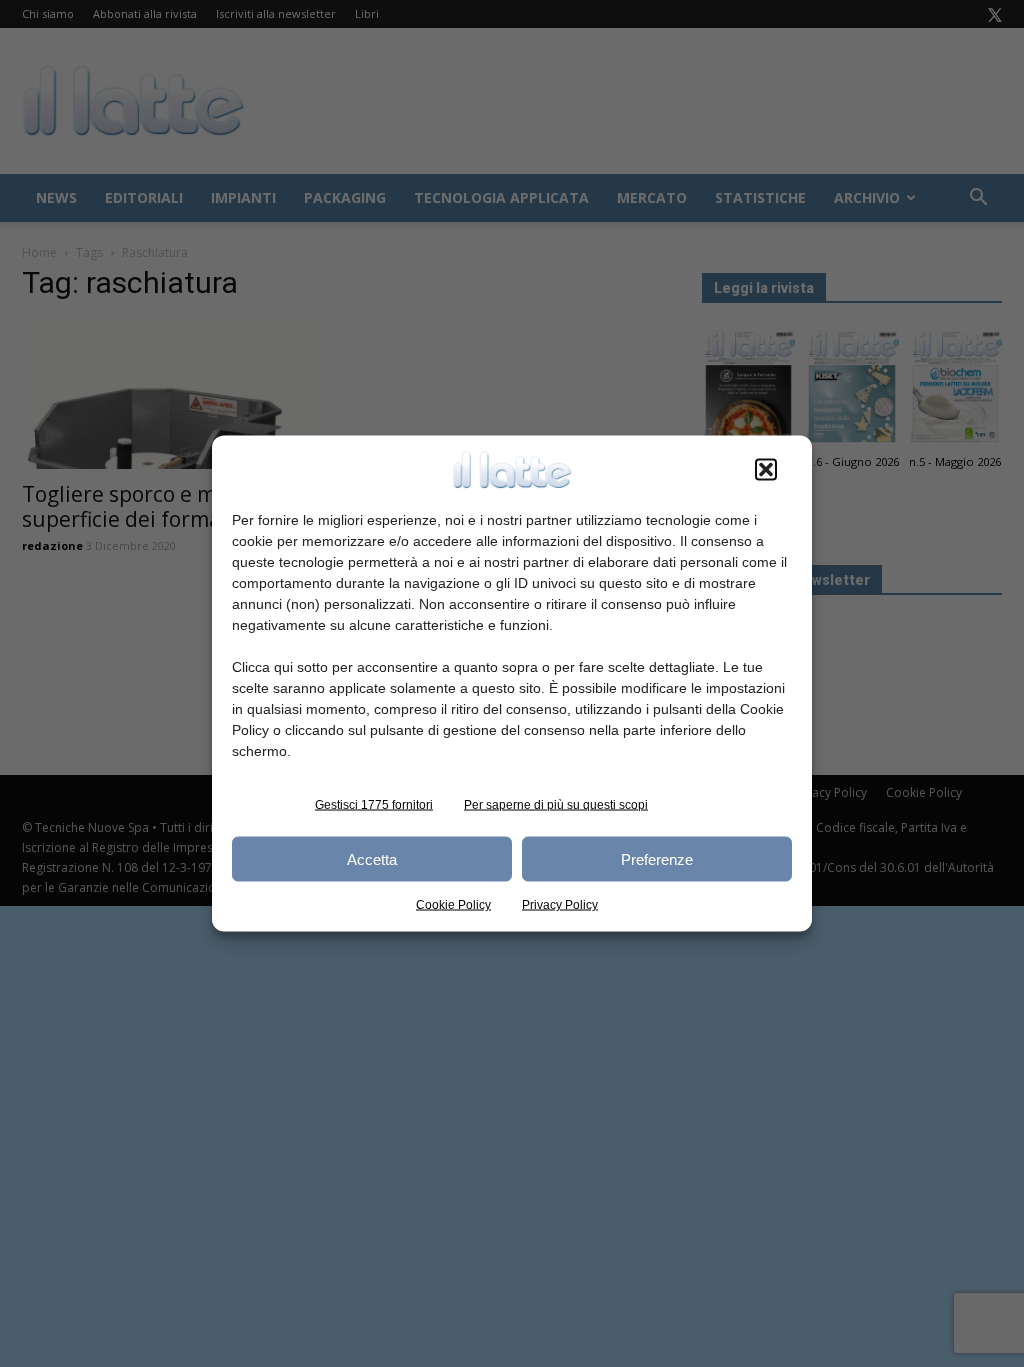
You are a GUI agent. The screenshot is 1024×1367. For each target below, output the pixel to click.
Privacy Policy (560, 905)
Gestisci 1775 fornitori (374, 805)
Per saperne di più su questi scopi (556, 805)
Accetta (372, 858)
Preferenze (657, 858)
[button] (766, 470)
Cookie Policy (453, 905)
